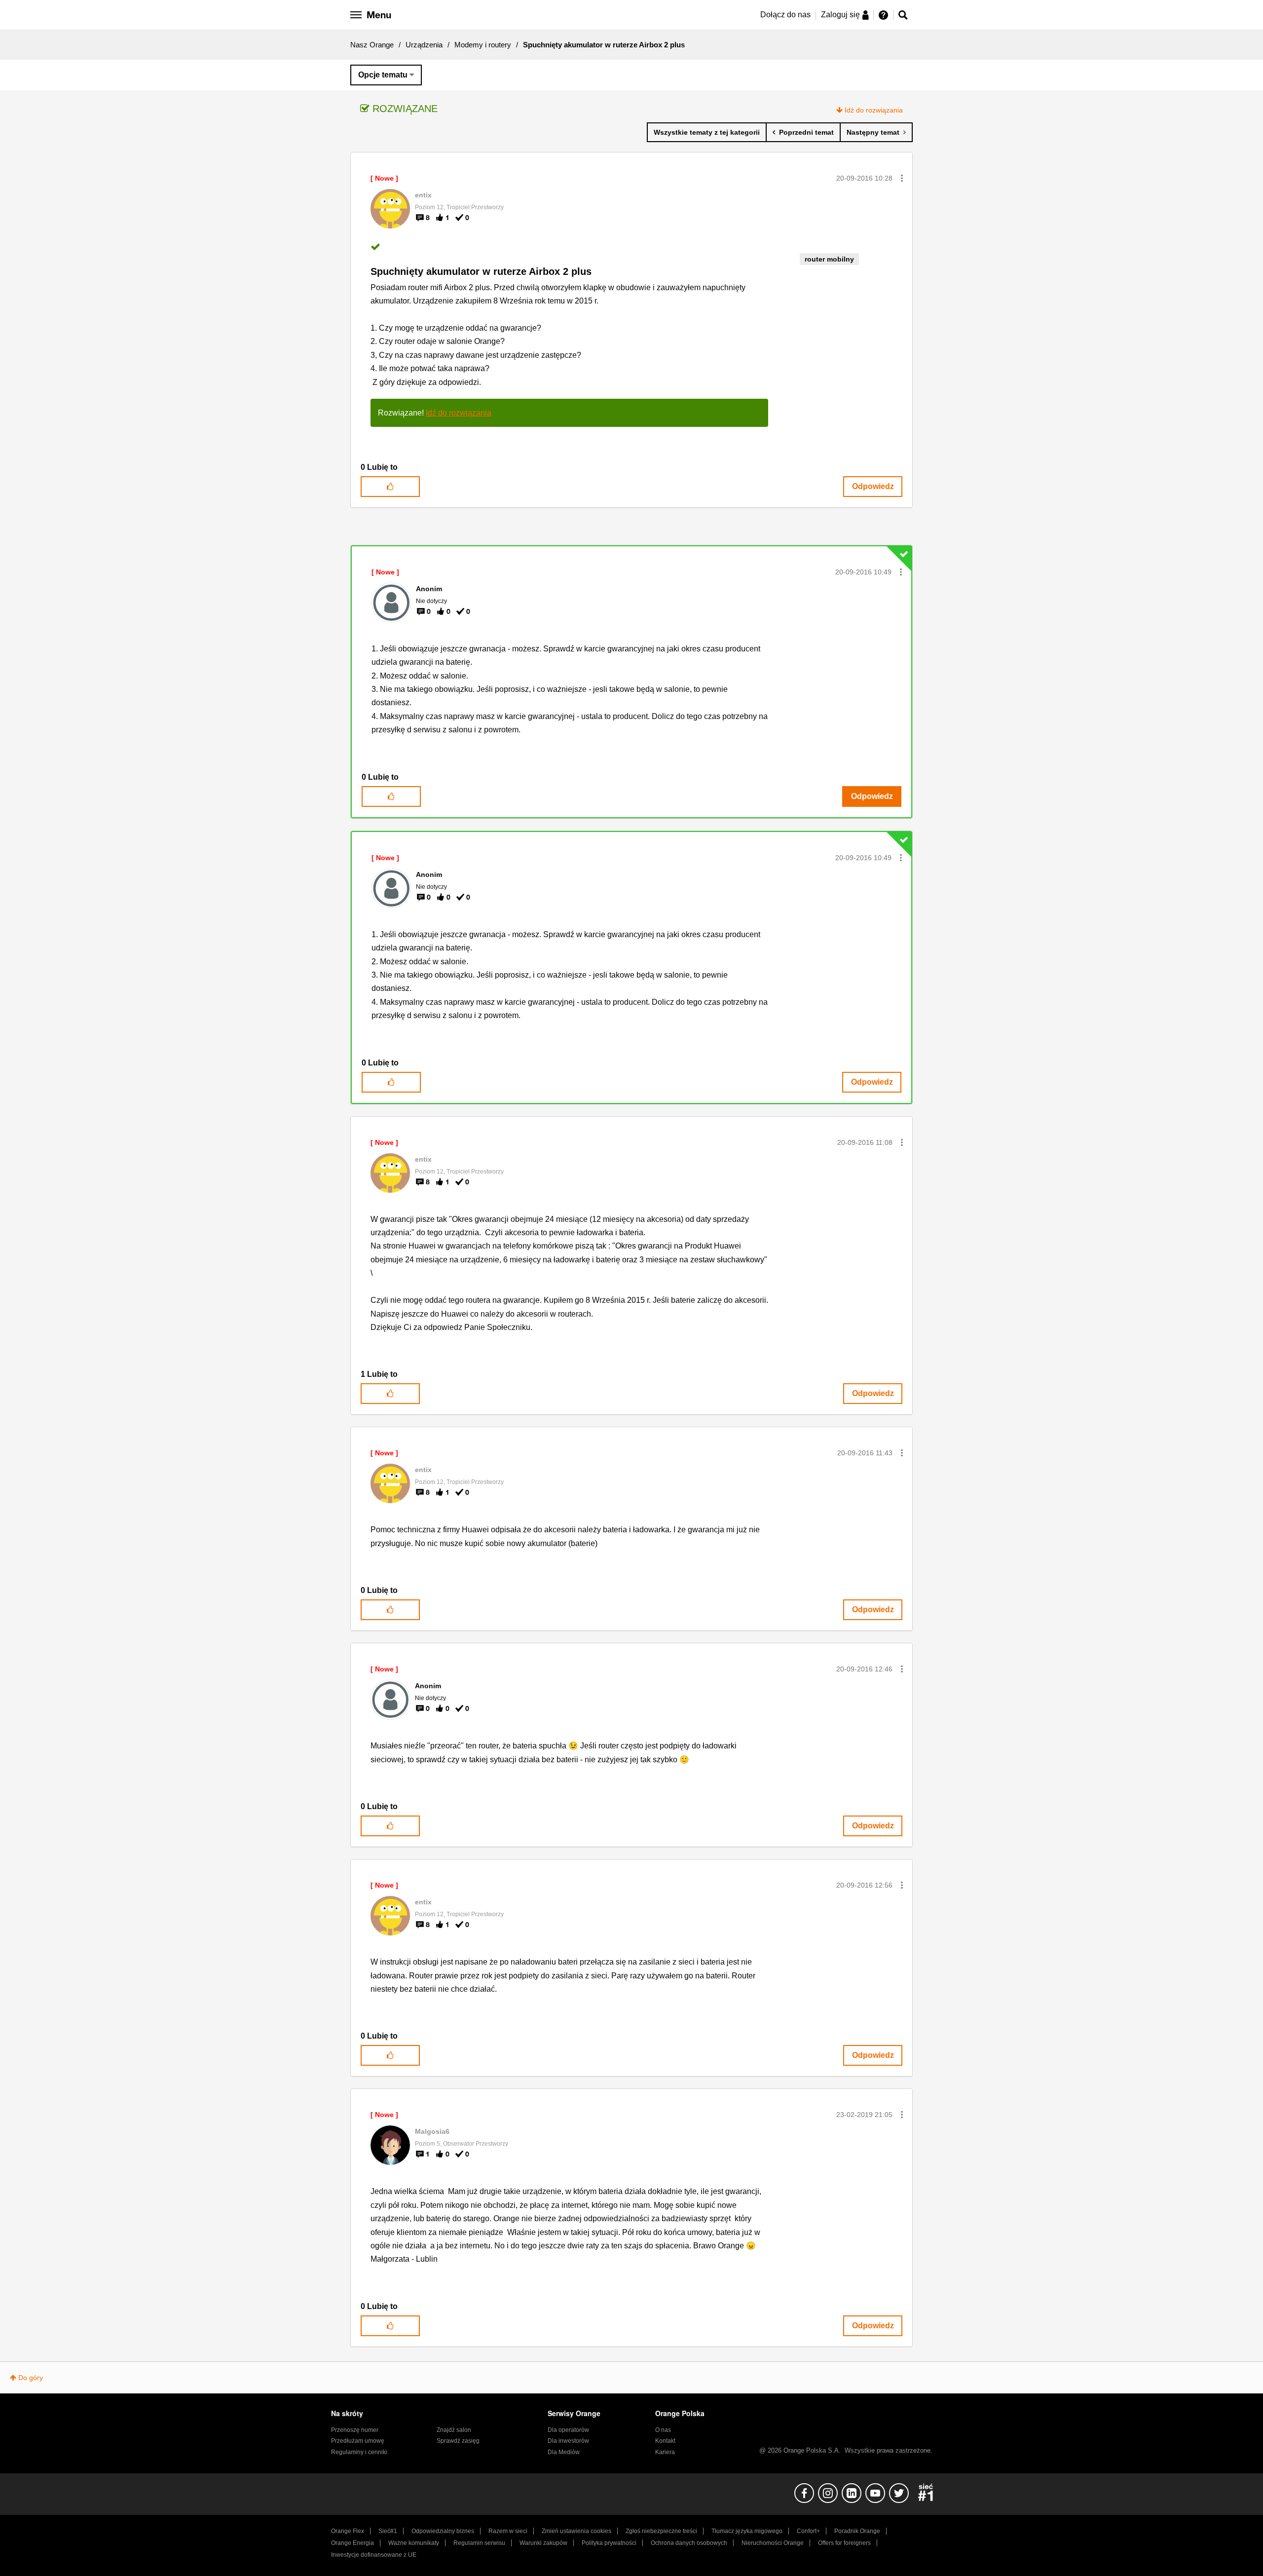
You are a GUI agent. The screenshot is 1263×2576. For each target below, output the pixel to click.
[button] (902, 178)
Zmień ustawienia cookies (576, 2531)
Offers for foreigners (844, 2543)
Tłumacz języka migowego (747, 2531)
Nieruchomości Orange (773, 2543)
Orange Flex (348, 2531)
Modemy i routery (483, 45)
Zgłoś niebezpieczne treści (661, 2531)
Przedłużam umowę (358, 2441)
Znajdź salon (454, 2430)
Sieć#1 (388, 2531)
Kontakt (665, 2441)
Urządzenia (424, 45)
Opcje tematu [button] (383, 75)
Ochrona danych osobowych (689, 2543)
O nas (663, 2430)
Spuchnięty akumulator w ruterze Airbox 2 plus (481, 271)
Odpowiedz (873, 486)
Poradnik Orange (857, 2531)
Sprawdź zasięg (458, 2441)
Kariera (665, 2452)
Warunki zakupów (543, 2543)
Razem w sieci (508, 2531)
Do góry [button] (31, 2378)
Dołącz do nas (785, 15)
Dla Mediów (564, 2452)
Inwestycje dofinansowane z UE (374, 2555)
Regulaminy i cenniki (359, 2452)
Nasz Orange (372, 45)
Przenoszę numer (355, 2430)
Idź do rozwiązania (874, 110)
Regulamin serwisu (479, 2543)
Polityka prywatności (609, 2543)
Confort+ (808, 2531)
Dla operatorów (568, 2430)
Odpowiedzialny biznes (443, 2531)
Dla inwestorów (568, 2441)
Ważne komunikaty (414, 2543)
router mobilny (829, 259)
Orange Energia (353, 2543)
